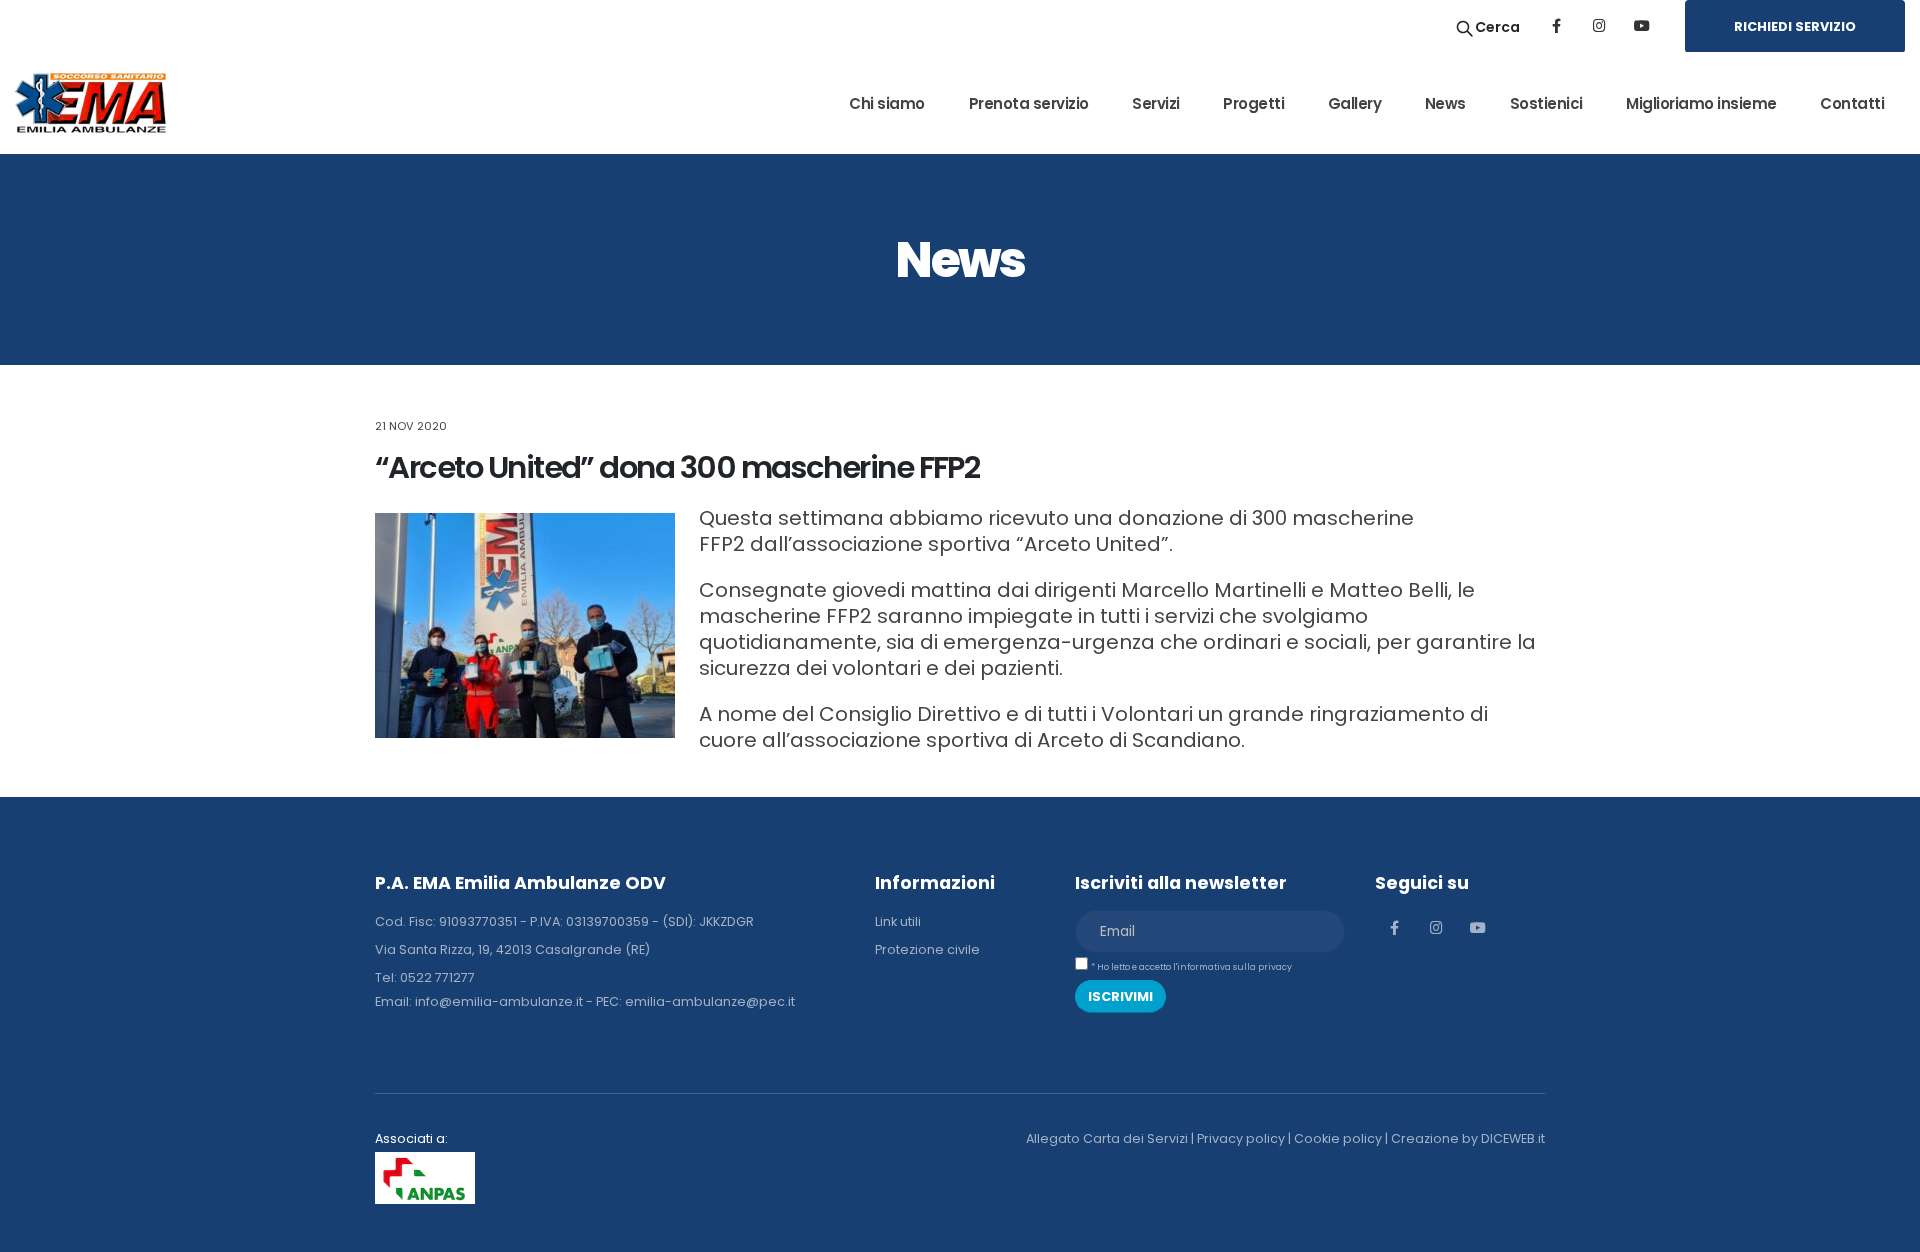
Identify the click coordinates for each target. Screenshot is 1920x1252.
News (1445, 103)
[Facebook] (1556, 26)
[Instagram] (1599, 26)
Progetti (1253, 103)
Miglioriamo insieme (1701, 103)
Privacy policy (1241, 1138)
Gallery (1355, 103)
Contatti (1852, 103)
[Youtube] (1642, 26)
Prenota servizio (1029, 103)
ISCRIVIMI (1120, 996)
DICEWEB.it (1513, 1138)
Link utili (898, 921)
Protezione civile (927, 949)
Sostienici (1546, 103)
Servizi (1156, 103)
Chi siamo (887, 103)
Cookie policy (1338, 1138)
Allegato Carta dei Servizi (1107, 1138)
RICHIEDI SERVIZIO (1795, 26)
